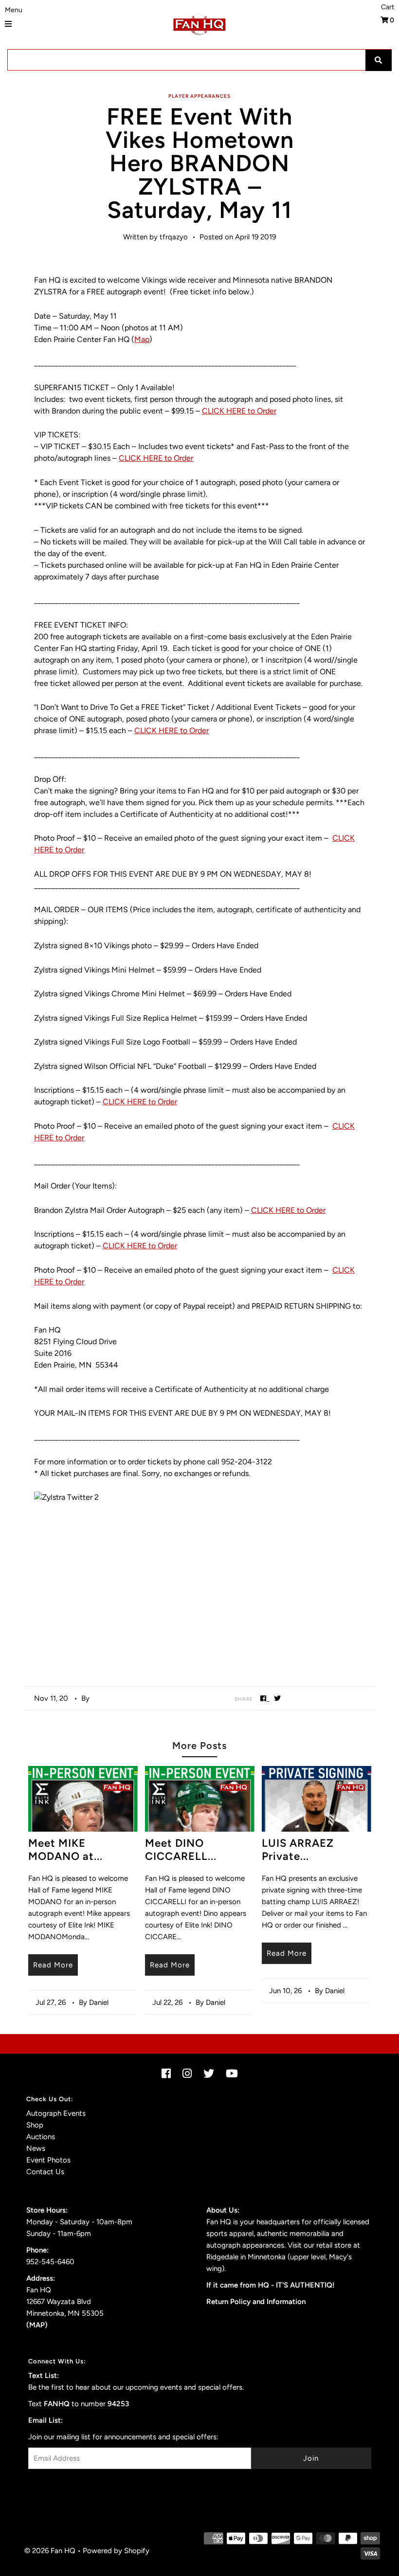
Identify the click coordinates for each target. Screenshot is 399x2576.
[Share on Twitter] (278, 1698)
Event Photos (48, 2160)
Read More (53, 1965)
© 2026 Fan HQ (50, 2551)
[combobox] (199, 60)
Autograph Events (56, 2113)
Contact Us (45, 2172)
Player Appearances (199, 96)
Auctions (41, 2137)
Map (142, 339)
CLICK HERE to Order (239, 411)
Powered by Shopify (116, 2551)
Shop (35, 2125)
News (36, 2148)
